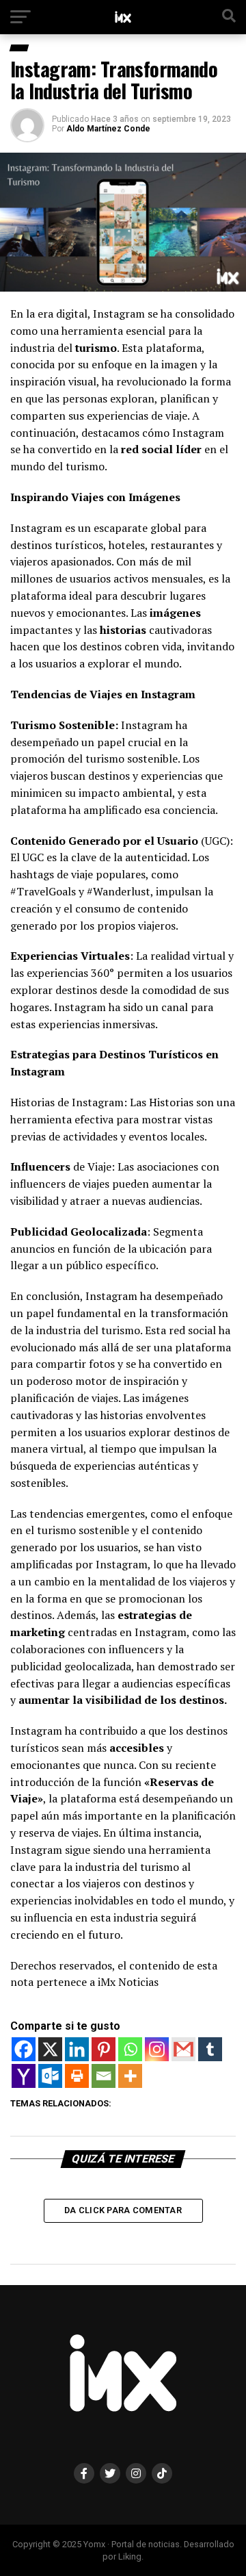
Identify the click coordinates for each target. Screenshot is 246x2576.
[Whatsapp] (130, 2049)
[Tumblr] (210, 2049)
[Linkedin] (77, 2049)
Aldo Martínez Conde (108, 129)
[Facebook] (24, 2049)
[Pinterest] (104, 2049)
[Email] (104, 2076)
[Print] (77, 2076)
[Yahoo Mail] (24, 2076)
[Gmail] (183, 2049)
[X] (50, 2049)
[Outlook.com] (50, 2076)
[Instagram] (157, 2049)
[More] (130, 2076)
